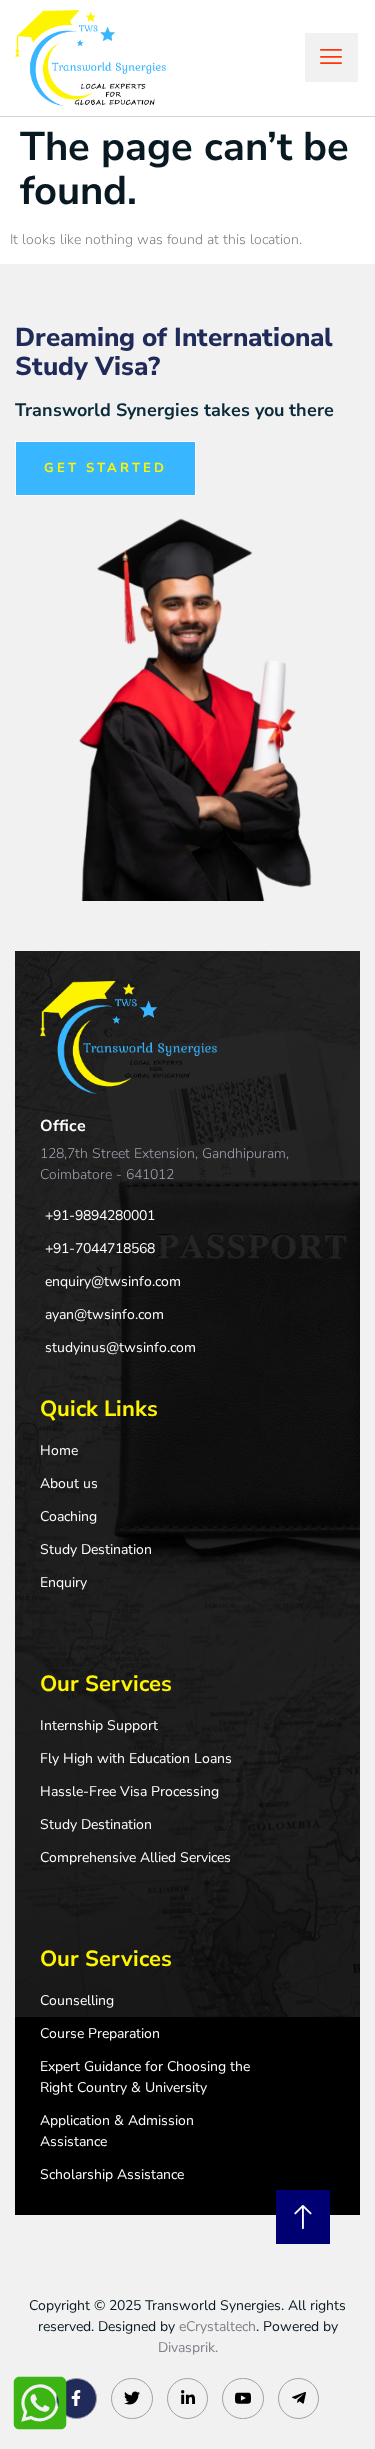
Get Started (105, 468)
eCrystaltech (217, 2326)
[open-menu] (331, 57)
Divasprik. (188, 2347)
